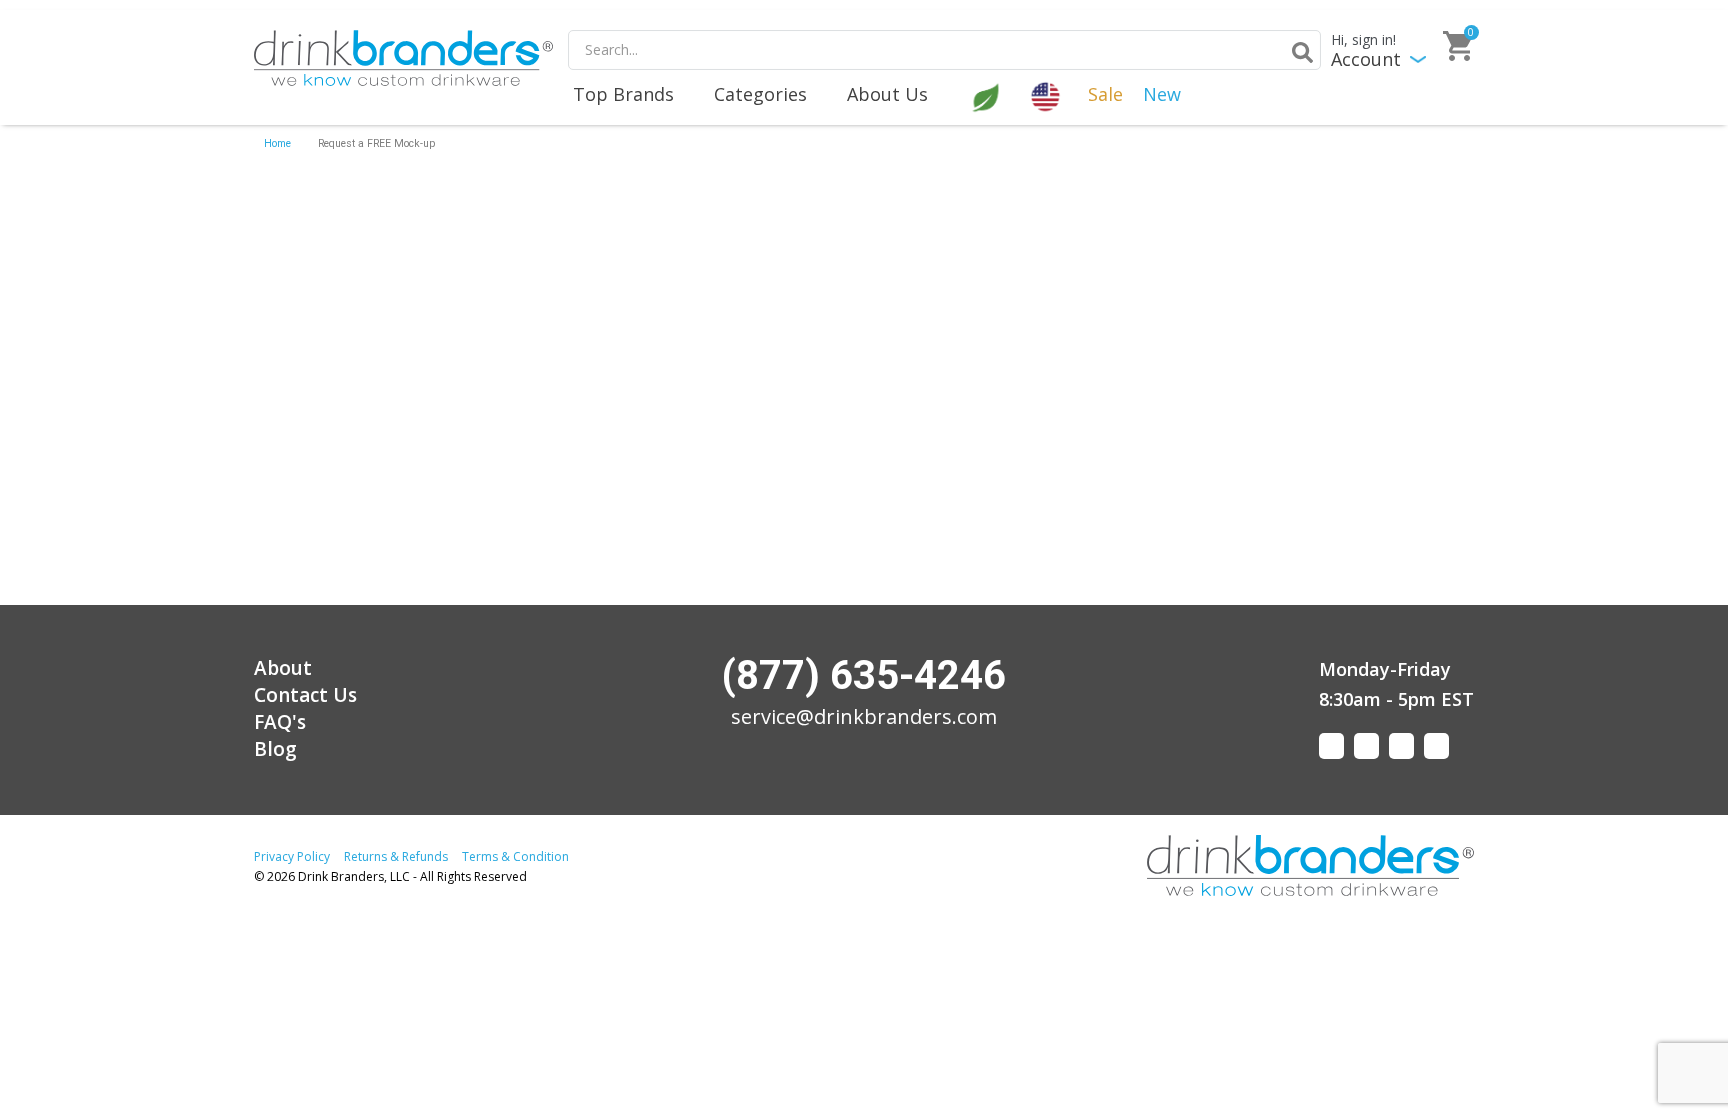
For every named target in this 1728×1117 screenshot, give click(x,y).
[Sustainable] (988, 95)
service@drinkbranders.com (864, 716)
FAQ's (280, 722)
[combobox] (944, 50)
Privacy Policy (292, 856)
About (283, 668)
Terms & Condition (515, 856)
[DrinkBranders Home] (403, 58)
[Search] (1299, 52)
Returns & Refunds (396, 856)
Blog (275, 749)
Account (1366, 59)
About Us (887, 94)
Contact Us (305, 695)
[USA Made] (1048, 95)
